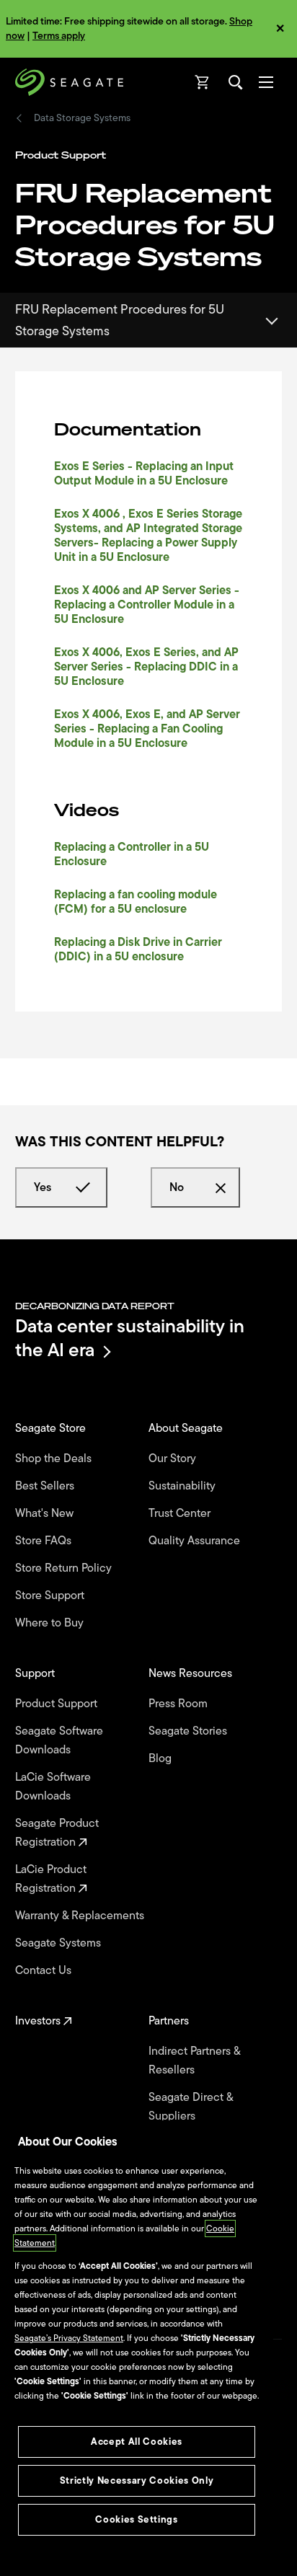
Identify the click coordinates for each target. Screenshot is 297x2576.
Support (36, 1673)
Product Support (58, 1704)
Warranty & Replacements (81, 1916)
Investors (39, 2021)
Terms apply (59, 36)
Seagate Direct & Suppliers (191, 2107)
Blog (161, 1758)
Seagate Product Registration (57, 1833)
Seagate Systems (59, 1943)
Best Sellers (46, 1486)
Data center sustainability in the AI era (130, 1338)
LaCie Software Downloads (53, 1787)
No (177, 1187)
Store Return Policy (65, 1568)
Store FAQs (45, 1541)
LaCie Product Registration (51, 1879)
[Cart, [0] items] (203, 82)
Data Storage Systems (82, 118)
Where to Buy (51, 1623)
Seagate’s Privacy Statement (69, 2338)
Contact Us (45, 1970)
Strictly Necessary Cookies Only (137, 2480)
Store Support (51, 1595)
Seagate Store (52, 1428)
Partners (170, 2021)
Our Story (174, 1459)
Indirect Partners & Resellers (194, 2061)
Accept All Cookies (137, 2442)
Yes (43, 1187)
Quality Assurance (196, 1541)
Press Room (179, 1704)
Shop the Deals (56, 1459)
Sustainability (183, 1486)
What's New (46, 1513)
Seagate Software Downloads (59, 1740)
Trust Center (181, 1513)
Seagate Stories (189, 1731)
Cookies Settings (137, 2519)
